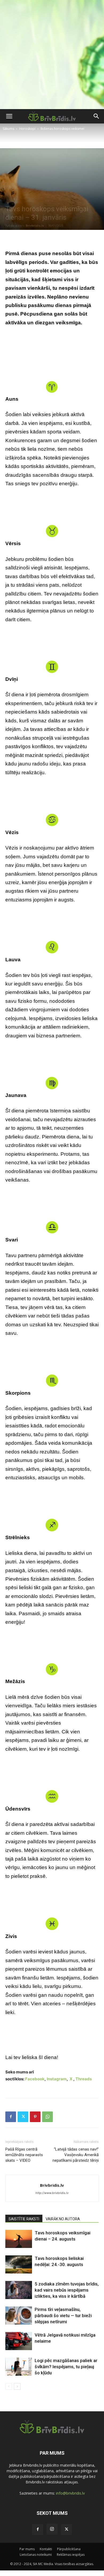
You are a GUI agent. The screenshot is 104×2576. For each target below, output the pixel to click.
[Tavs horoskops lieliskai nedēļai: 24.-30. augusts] (19, 2265)
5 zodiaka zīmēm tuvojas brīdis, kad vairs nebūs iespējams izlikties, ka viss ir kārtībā (67, 2290)
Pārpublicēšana (69, 2549)
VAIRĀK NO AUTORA (63, 2219)
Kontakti (46, 2549)
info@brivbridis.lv (70, 2493)
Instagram (57, 2079)
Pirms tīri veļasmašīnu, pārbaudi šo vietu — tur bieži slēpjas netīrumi (63, 2316)
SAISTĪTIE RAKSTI (24, 2219)
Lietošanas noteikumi (36, 2555)
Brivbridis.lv (35, 225)
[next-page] (17, 2386)
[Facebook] (11, 2117)
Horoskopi (27, 129)
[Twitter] (23, 2117)
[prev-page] (9, 2386)
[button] (9, 116)
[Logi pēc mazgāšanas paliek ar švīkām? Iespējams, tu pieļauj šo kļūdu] (19, 2367)
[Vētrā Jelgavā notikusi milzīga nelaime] (19, 2341)
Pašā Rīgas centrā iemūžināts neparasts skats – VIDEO (24, 2155)
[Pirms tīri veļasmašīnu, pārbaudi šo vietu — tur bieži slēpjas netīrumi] (19, 2316)
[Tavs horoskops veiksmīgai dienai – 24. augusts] (19, 2239)
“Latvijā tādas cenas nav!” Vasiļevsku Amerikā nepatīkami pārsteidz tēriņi (76, 2155)
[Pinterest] (35, 2117)
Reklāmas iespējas (71, 2555)
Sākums (8, 129)
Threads (84, 2079)
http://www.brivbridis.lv (52, 2193)
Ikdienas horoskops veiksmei (62, 129)
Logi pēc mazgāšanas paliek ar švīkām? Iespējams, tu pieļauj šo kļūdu (66, 2367)
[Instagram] (52, 2529)
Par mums (27, 2549)
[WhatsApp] (47, 2117)
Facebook (35, 2079)
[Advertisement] (52, 55)
